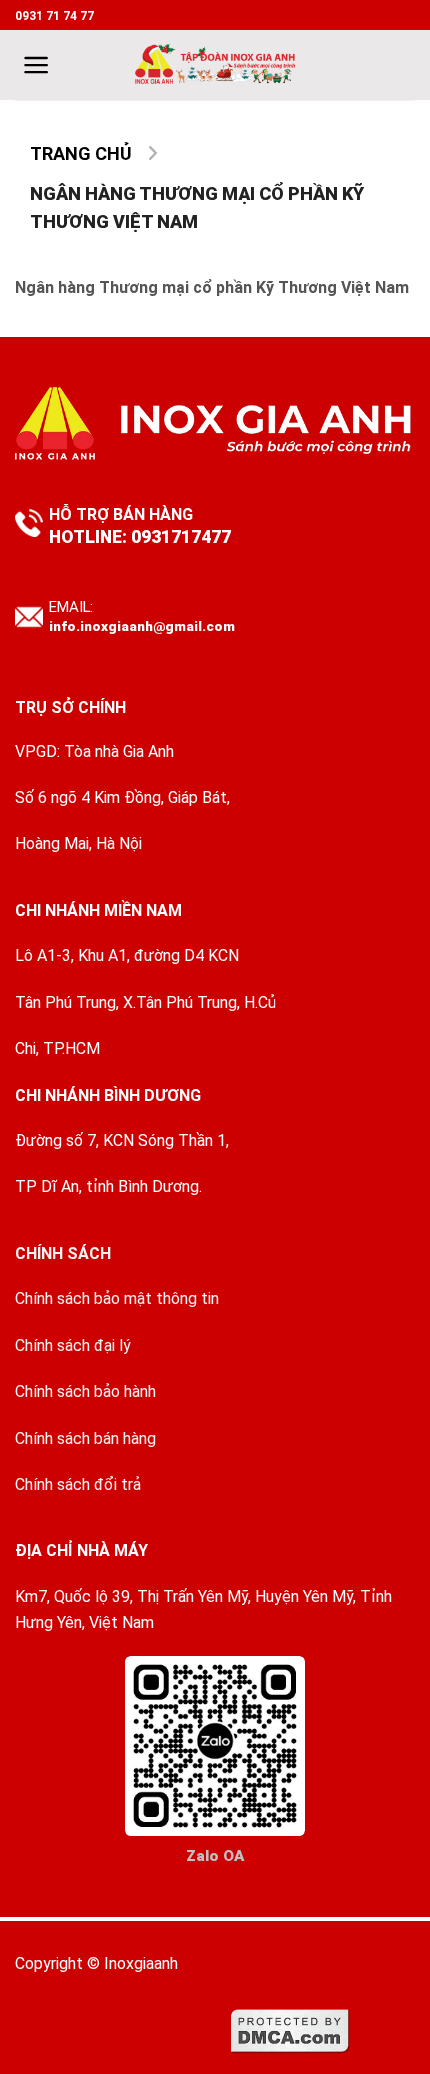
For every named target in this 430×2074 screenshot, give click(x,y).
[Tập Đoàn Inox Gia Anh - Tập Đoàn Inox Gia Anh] (215, 65)
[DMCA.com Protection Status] (290, 2029)
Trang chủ (81, 153)
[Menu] (36, 65)
